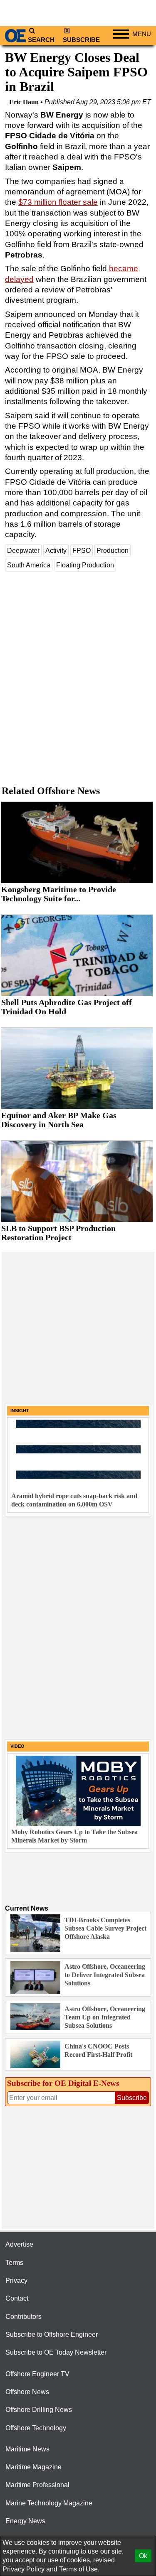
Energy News (25, 2521)
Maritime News (27, 2449)
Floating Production (85, 565)
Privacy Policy (24, 2569)
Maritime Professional (37, 2485)
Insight (20, 1411)
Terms (14, 2263)
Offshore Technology (36, 2428)
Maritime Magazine (33, 2467)
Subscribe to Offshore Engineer (52, 2334)
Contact (17, 2298)
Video (17, 1746)
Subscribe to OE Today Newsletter (56, 2352)
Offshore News (27, 2392)
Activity (56, 551)
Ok (143, 2556)
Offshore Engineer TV (37, 2374)
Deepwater (23, 551)
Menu (142, 34)
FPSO (82, 551)
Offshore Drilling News (39, 2410)
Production (113, 551)
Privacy (16, 2280)
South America (29, 565)
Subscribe (81, 40)
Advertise (19, 2244)
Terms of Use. (79, 2569)
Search (41, 40)
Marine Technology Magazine (49, 2503)
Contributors (24, 2317)
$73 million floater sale (58, 202)
